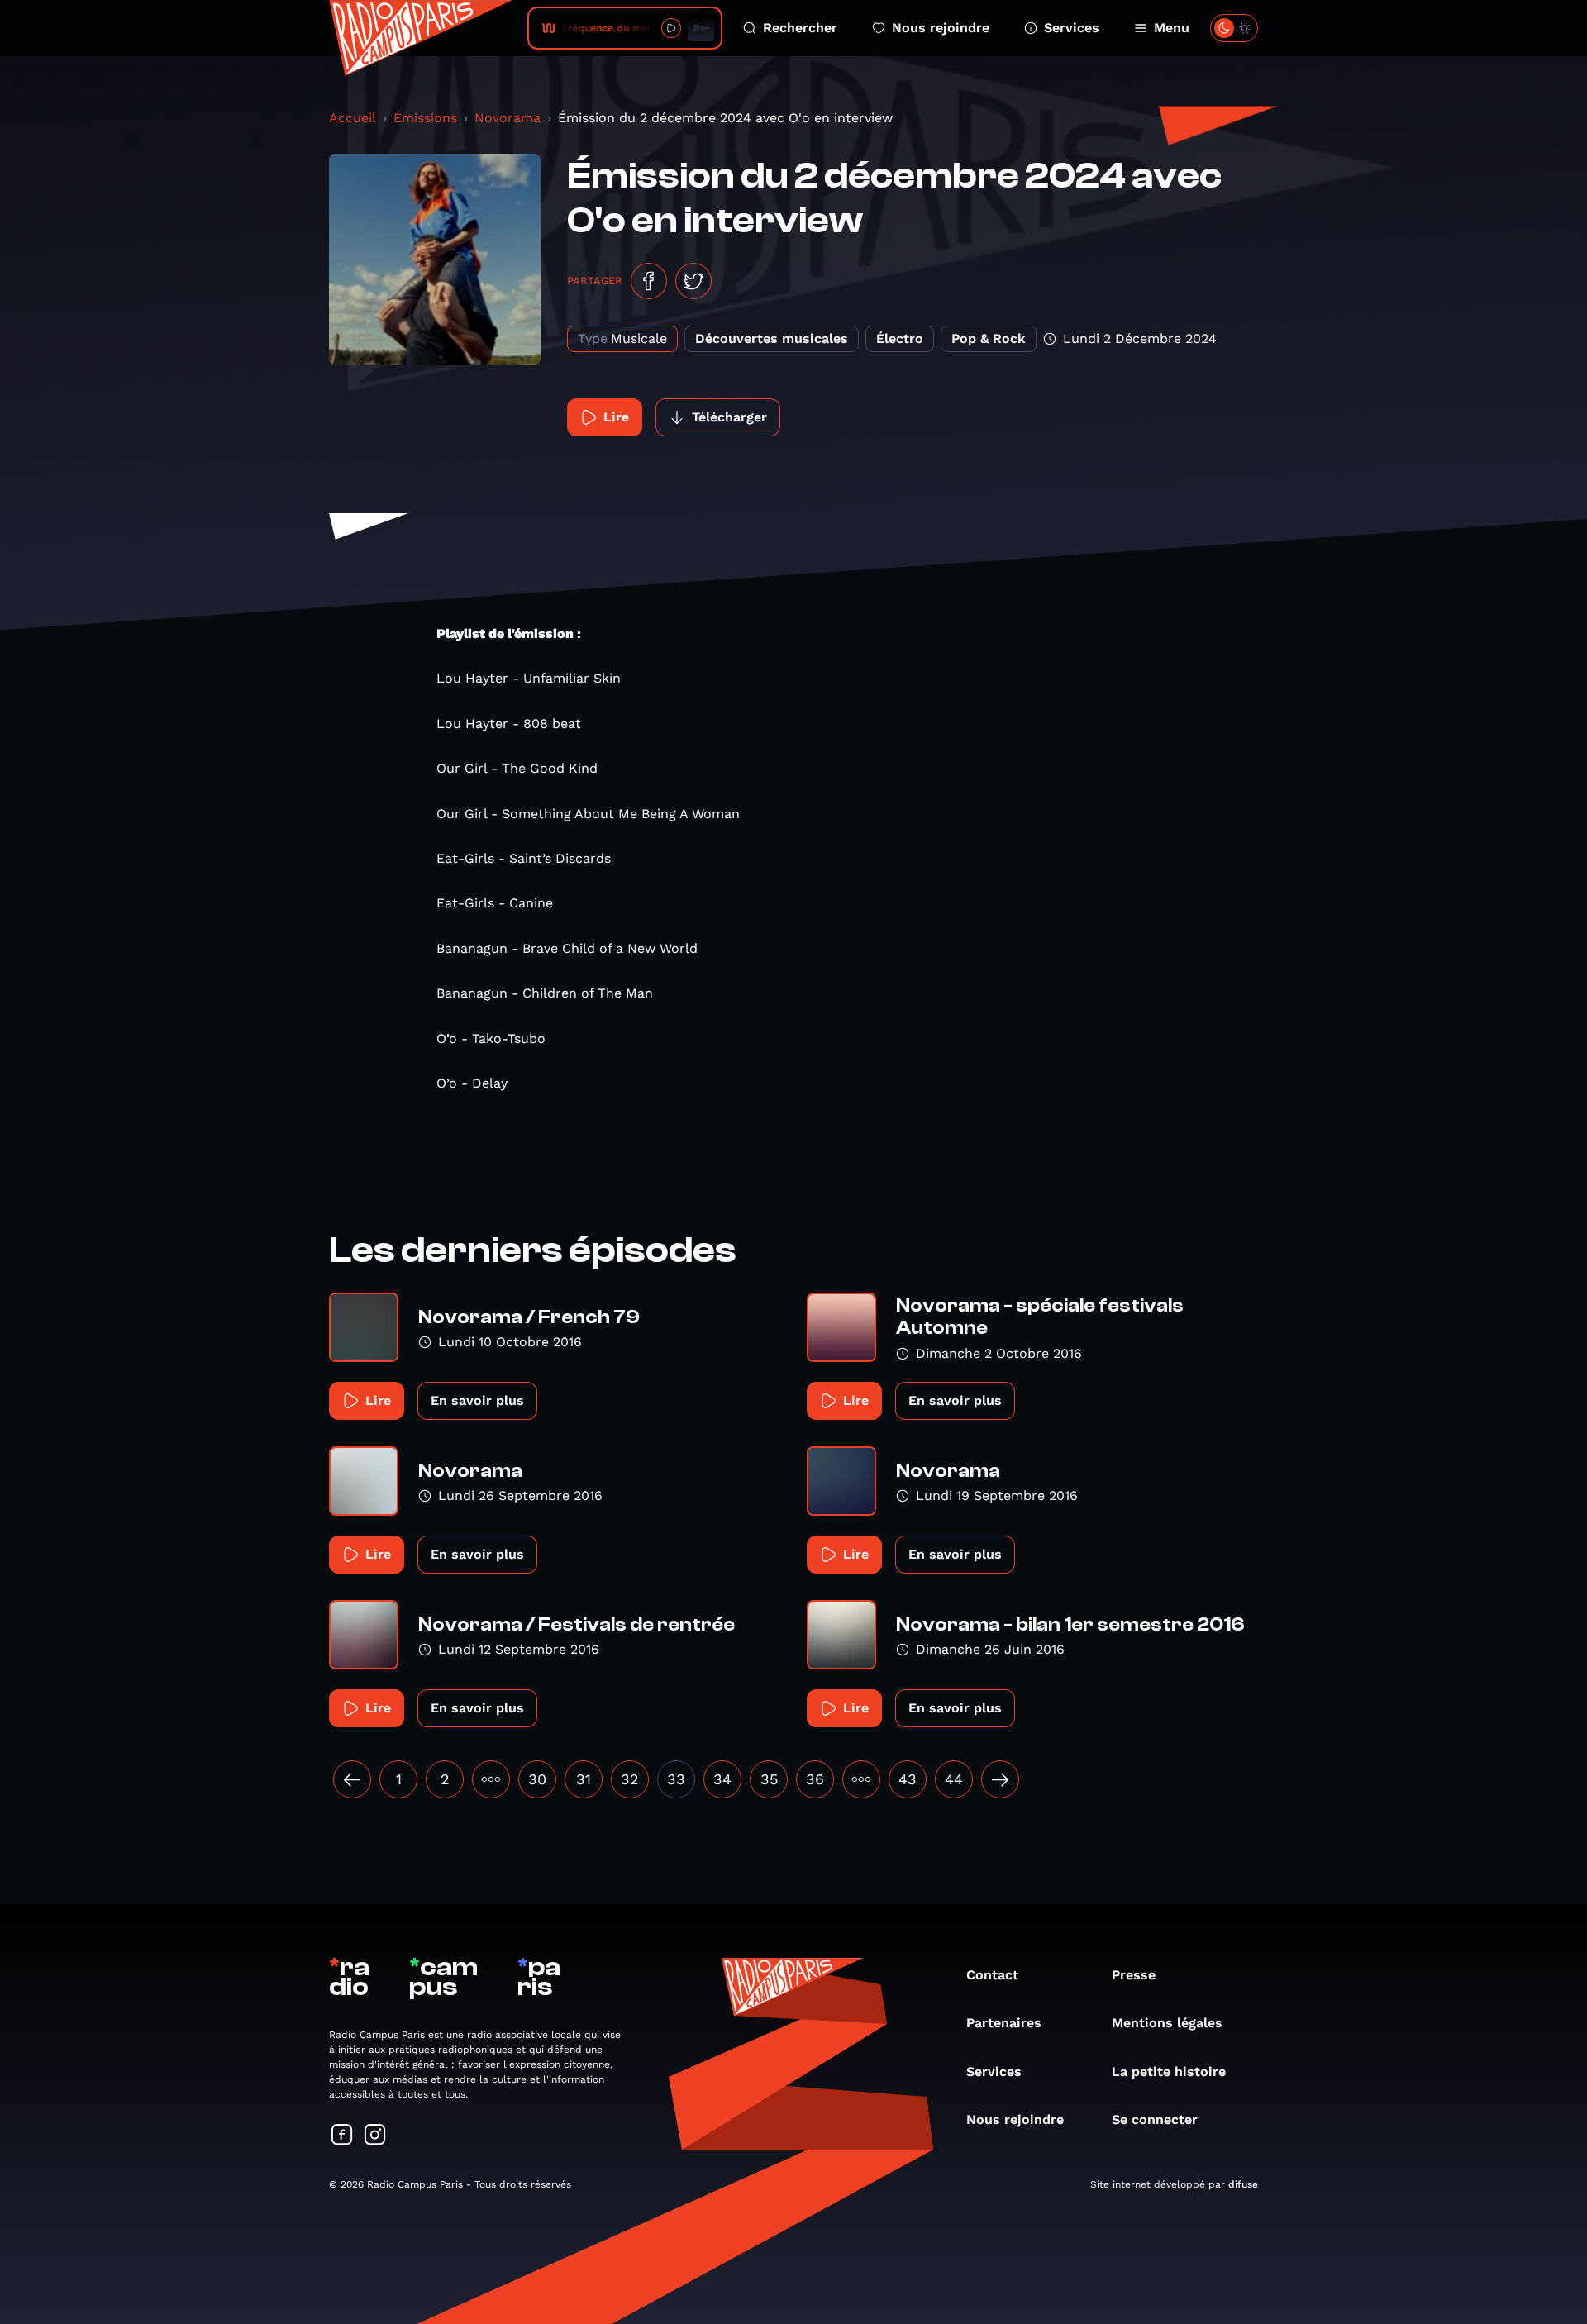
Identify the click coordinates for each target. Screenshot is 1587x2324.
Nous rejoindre (941, 28)
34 (722, 1779)
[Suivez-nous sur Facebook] (342, 2136)
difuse (1243, 2184)
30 (537, 1779)
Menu (1172, 28)
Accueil (353, 118)
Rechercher (800, 28)
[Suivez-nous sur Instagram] (375, 2136)
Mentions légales (1167, 2023)
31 (584, 1779)
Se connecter (1155, 2119)
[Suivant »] (1000, 1779)
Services (1072, 28)
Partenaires (1004, 2023)
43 (908, 1779)
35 (769, 1779)
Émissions (425, 118)
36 (815, 1779)
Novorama (508, 118)
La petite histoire (1169, 2072)
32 (630, 1779)
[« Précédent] (352, 1779)
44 (954, 1779)
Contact (992, 1975)
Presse (1134, 1975)
